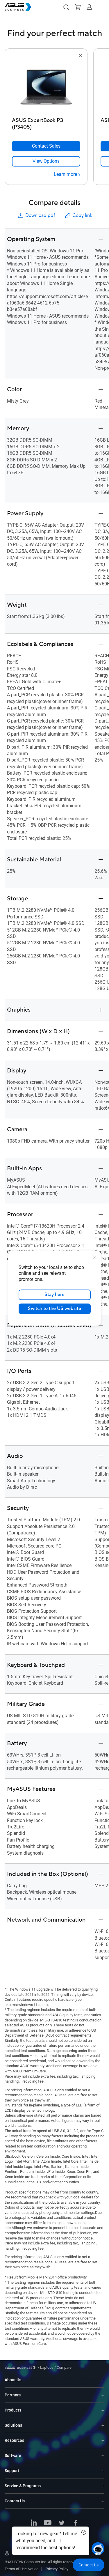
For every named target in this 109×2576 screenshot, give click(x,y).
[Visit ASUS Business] (21, 2368)
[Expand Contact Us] (103, 2501)
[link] (46, 161)
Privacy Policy (57, 2569)
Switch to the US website (54, 1309)
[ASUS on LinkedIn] (34, 2523)
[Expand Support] (103, 2471)
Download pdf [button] (40, 215)
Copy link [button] (82, 215)
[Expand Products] (103, 2410)
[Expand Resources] (103, 2440)
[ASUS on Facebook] (76, 2523)
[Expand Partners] (103, 2395)
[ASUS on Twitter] (62, 2523)
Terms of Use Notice (22, 2569)
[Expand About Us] (103, 2380)
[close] (94, 1257)
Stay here (54, 1295)
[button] (66, 7)
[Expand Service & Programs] (103, 2486)
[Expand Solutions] (103, 2425)
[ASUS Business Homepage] (18, 7)
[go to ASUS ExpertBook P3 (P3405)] (46, 87)
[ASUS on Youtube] (48, 2523)
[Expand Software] (103, 2456)
